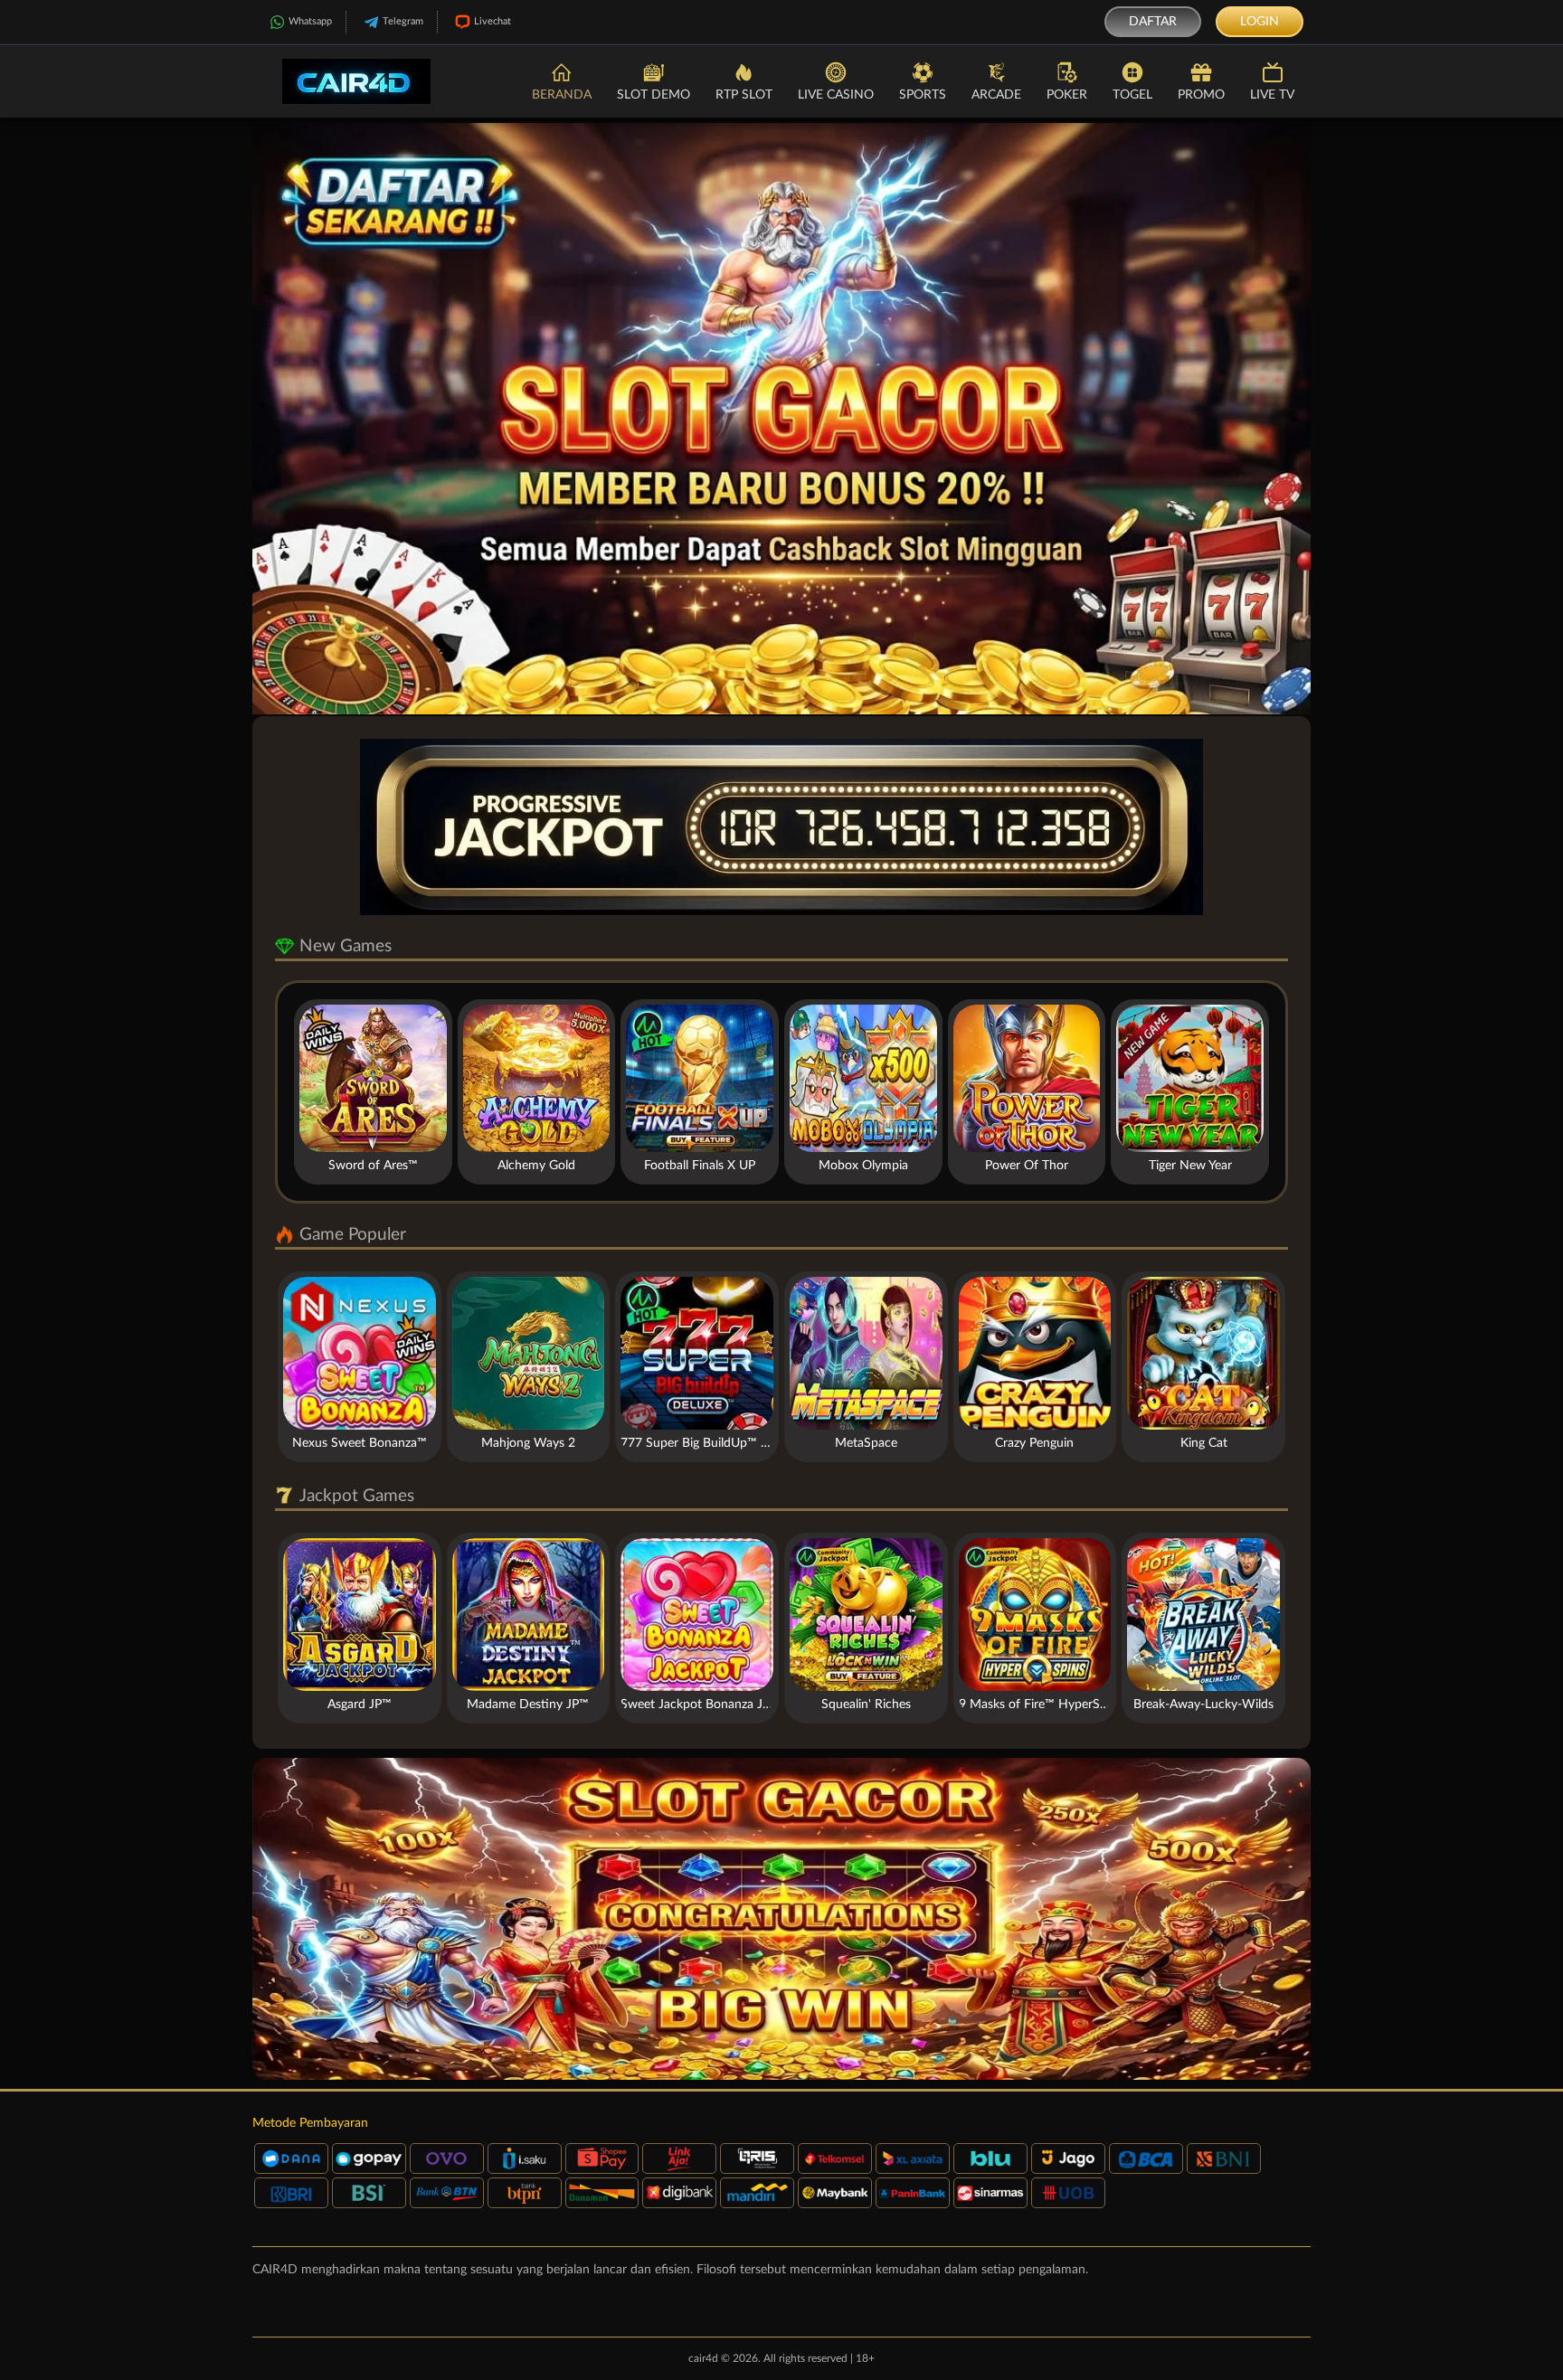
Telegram (403, 21)
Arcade (996, 95)
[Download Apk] (781, 1919)
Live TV (1272, 95)
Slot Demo (654, 95)
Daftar (1153, 22)
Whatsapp (310, 21)
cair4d (703, 2358)
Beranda (562, 95)
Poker (1067, 95)
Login (1260, 22)
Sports (923, 95)
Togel (1132, 95)
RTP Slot (744, 95)
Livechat (493, 21)
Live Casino (836, 95)
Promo (1201, 95)
